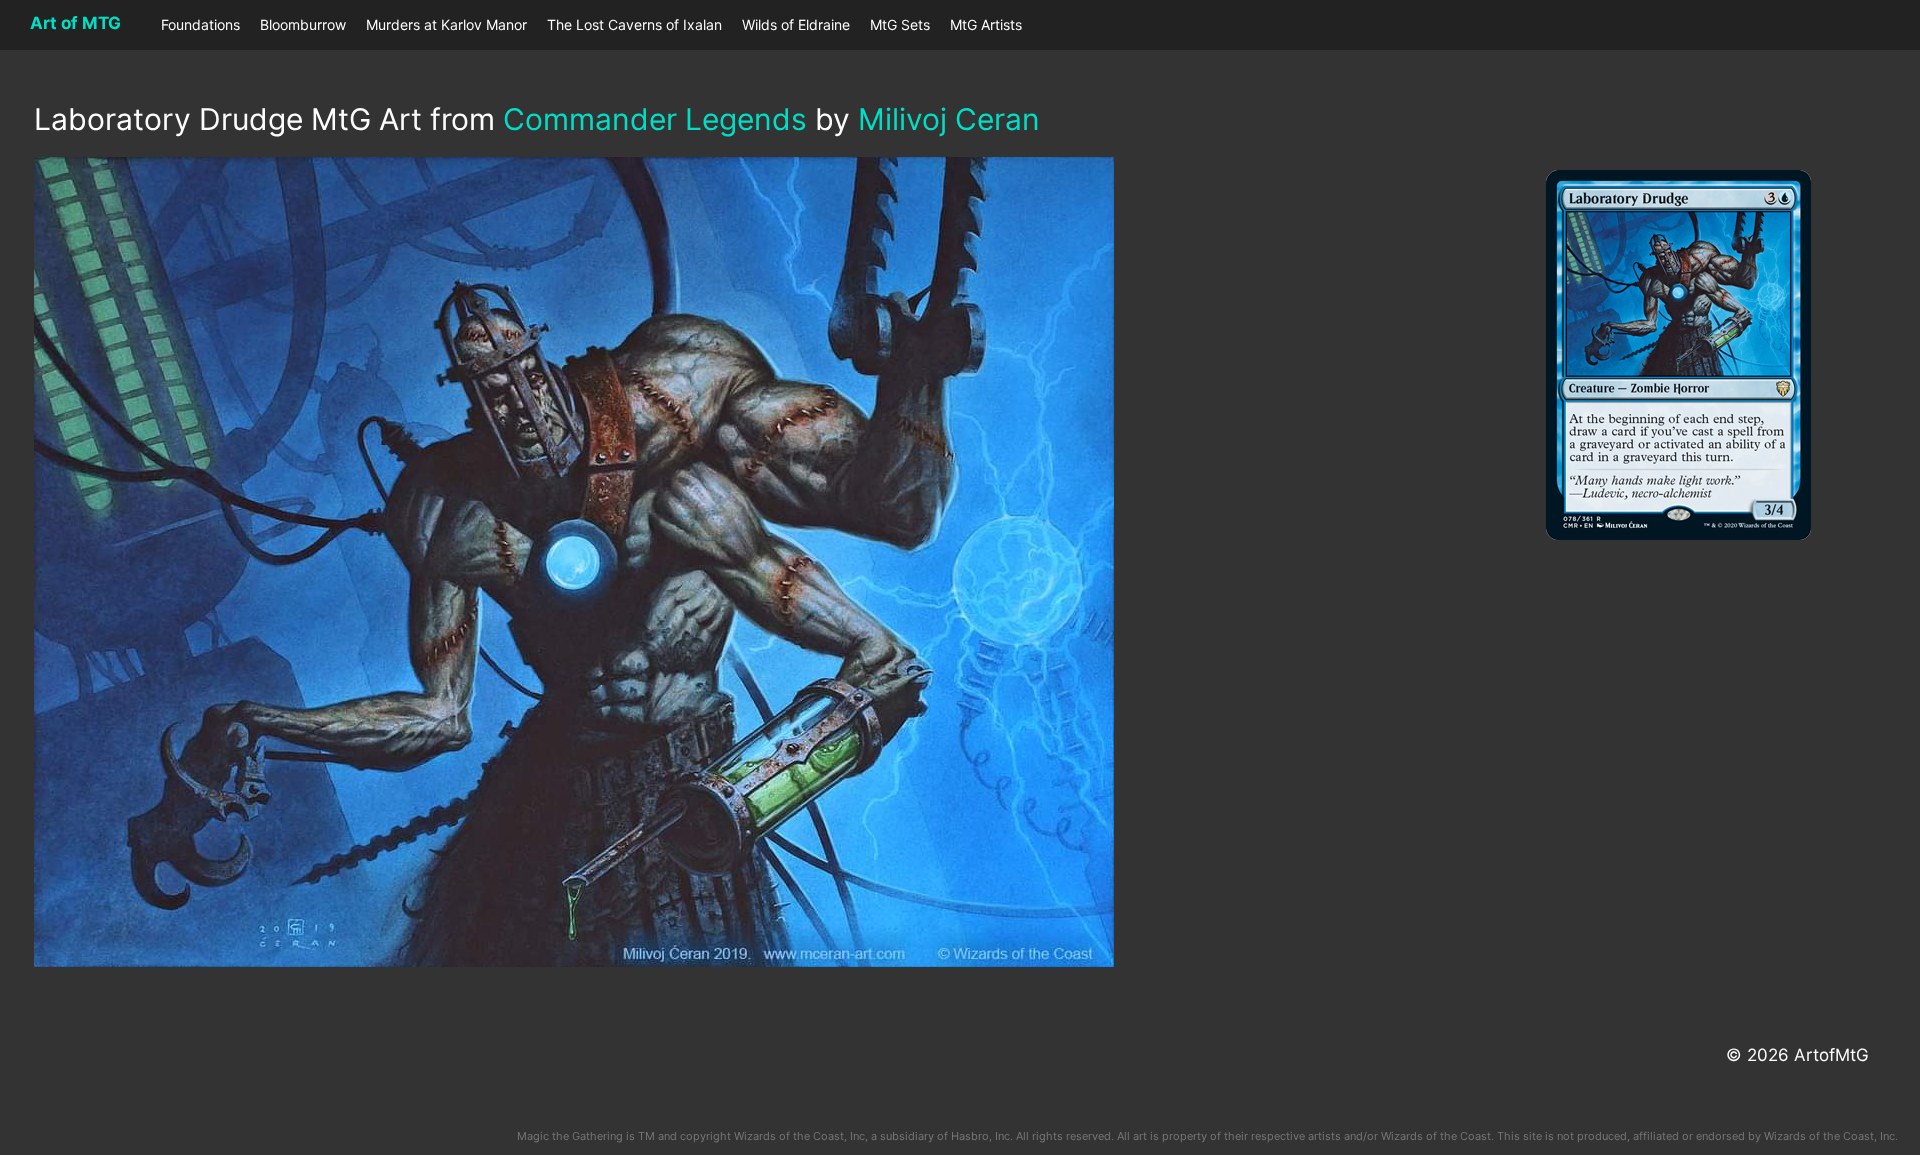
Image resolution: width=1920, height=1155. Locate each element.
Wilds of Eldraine (796, 24)
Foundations (200, 24)
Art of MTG (75, 23)
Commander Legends (655, 119)
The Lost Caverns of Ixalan (634, 24)
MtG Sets (900, 24)
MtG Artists (986, 24)
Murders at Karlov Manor (446, 24)
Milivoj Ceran (949, 119)
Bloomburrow (303, 24)
